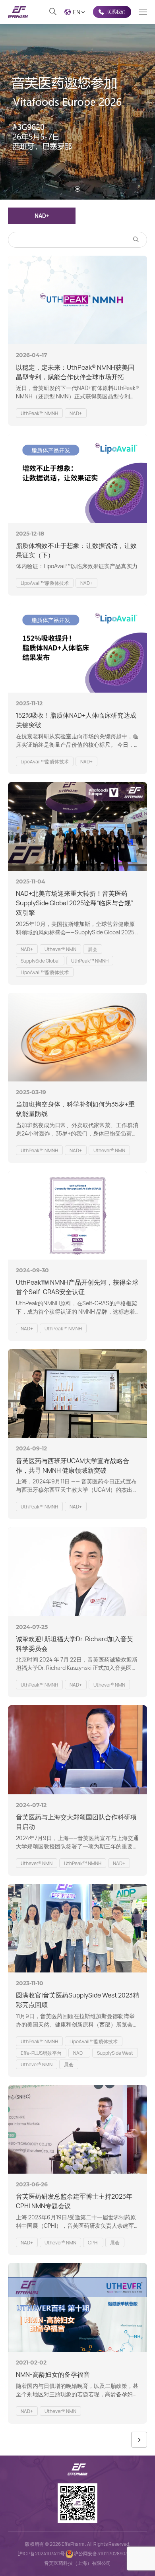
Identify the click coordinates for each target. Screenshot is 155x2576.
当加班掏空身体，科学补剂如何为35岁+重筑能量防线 (75, 1109)
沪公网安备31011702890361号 (106, 2554)
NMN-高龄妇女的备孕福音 (53, 2374)
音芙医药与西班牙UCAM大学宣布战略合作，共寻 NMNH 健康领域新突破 (73, 1466)
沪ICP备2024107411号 (41, 2554)
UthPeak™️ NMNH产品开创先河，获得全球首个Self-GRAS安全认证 (77, 1287)
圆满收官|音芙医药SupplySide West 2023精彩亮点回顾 (77, 2000)
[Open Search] (53, 12)
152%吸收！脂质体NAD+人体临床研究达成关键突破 (76, 720)
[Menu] (143, 12)
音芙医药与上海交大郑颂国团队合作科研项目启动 (76, 1822)
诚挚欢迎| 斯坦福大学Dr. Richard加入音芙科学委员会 (75, 1644)
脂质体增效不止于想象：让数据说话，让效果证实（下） (76, 550)
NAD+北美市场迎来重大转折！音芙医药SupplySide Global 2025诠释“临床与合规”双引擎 (75, 903)
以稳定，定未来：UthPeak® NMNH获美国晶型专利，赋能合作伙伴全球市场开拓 (75, 372)
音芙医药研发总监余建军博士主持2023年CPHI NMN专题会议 (74, 2201)
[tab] (77, 189)
